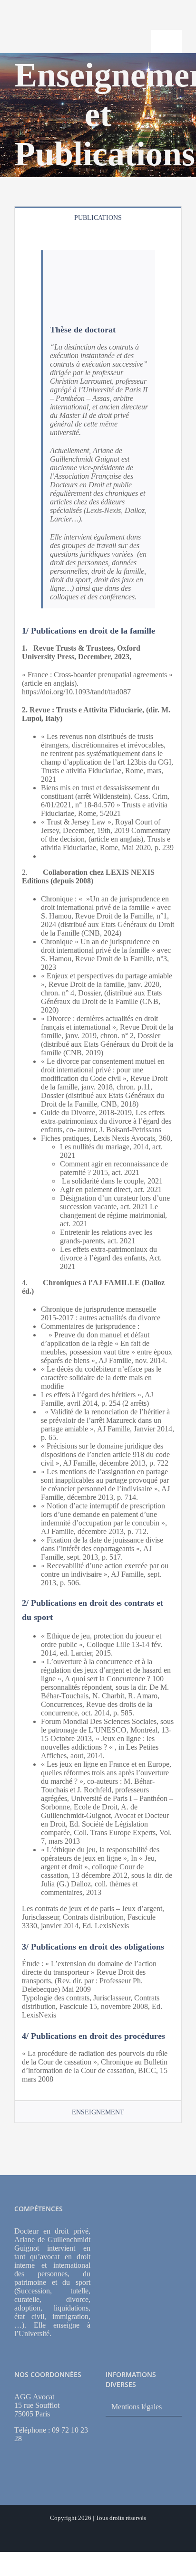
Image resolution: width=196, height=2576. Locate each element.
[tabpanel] (98, 1164)
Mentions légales (137, 2407)
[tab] (98, 217)
